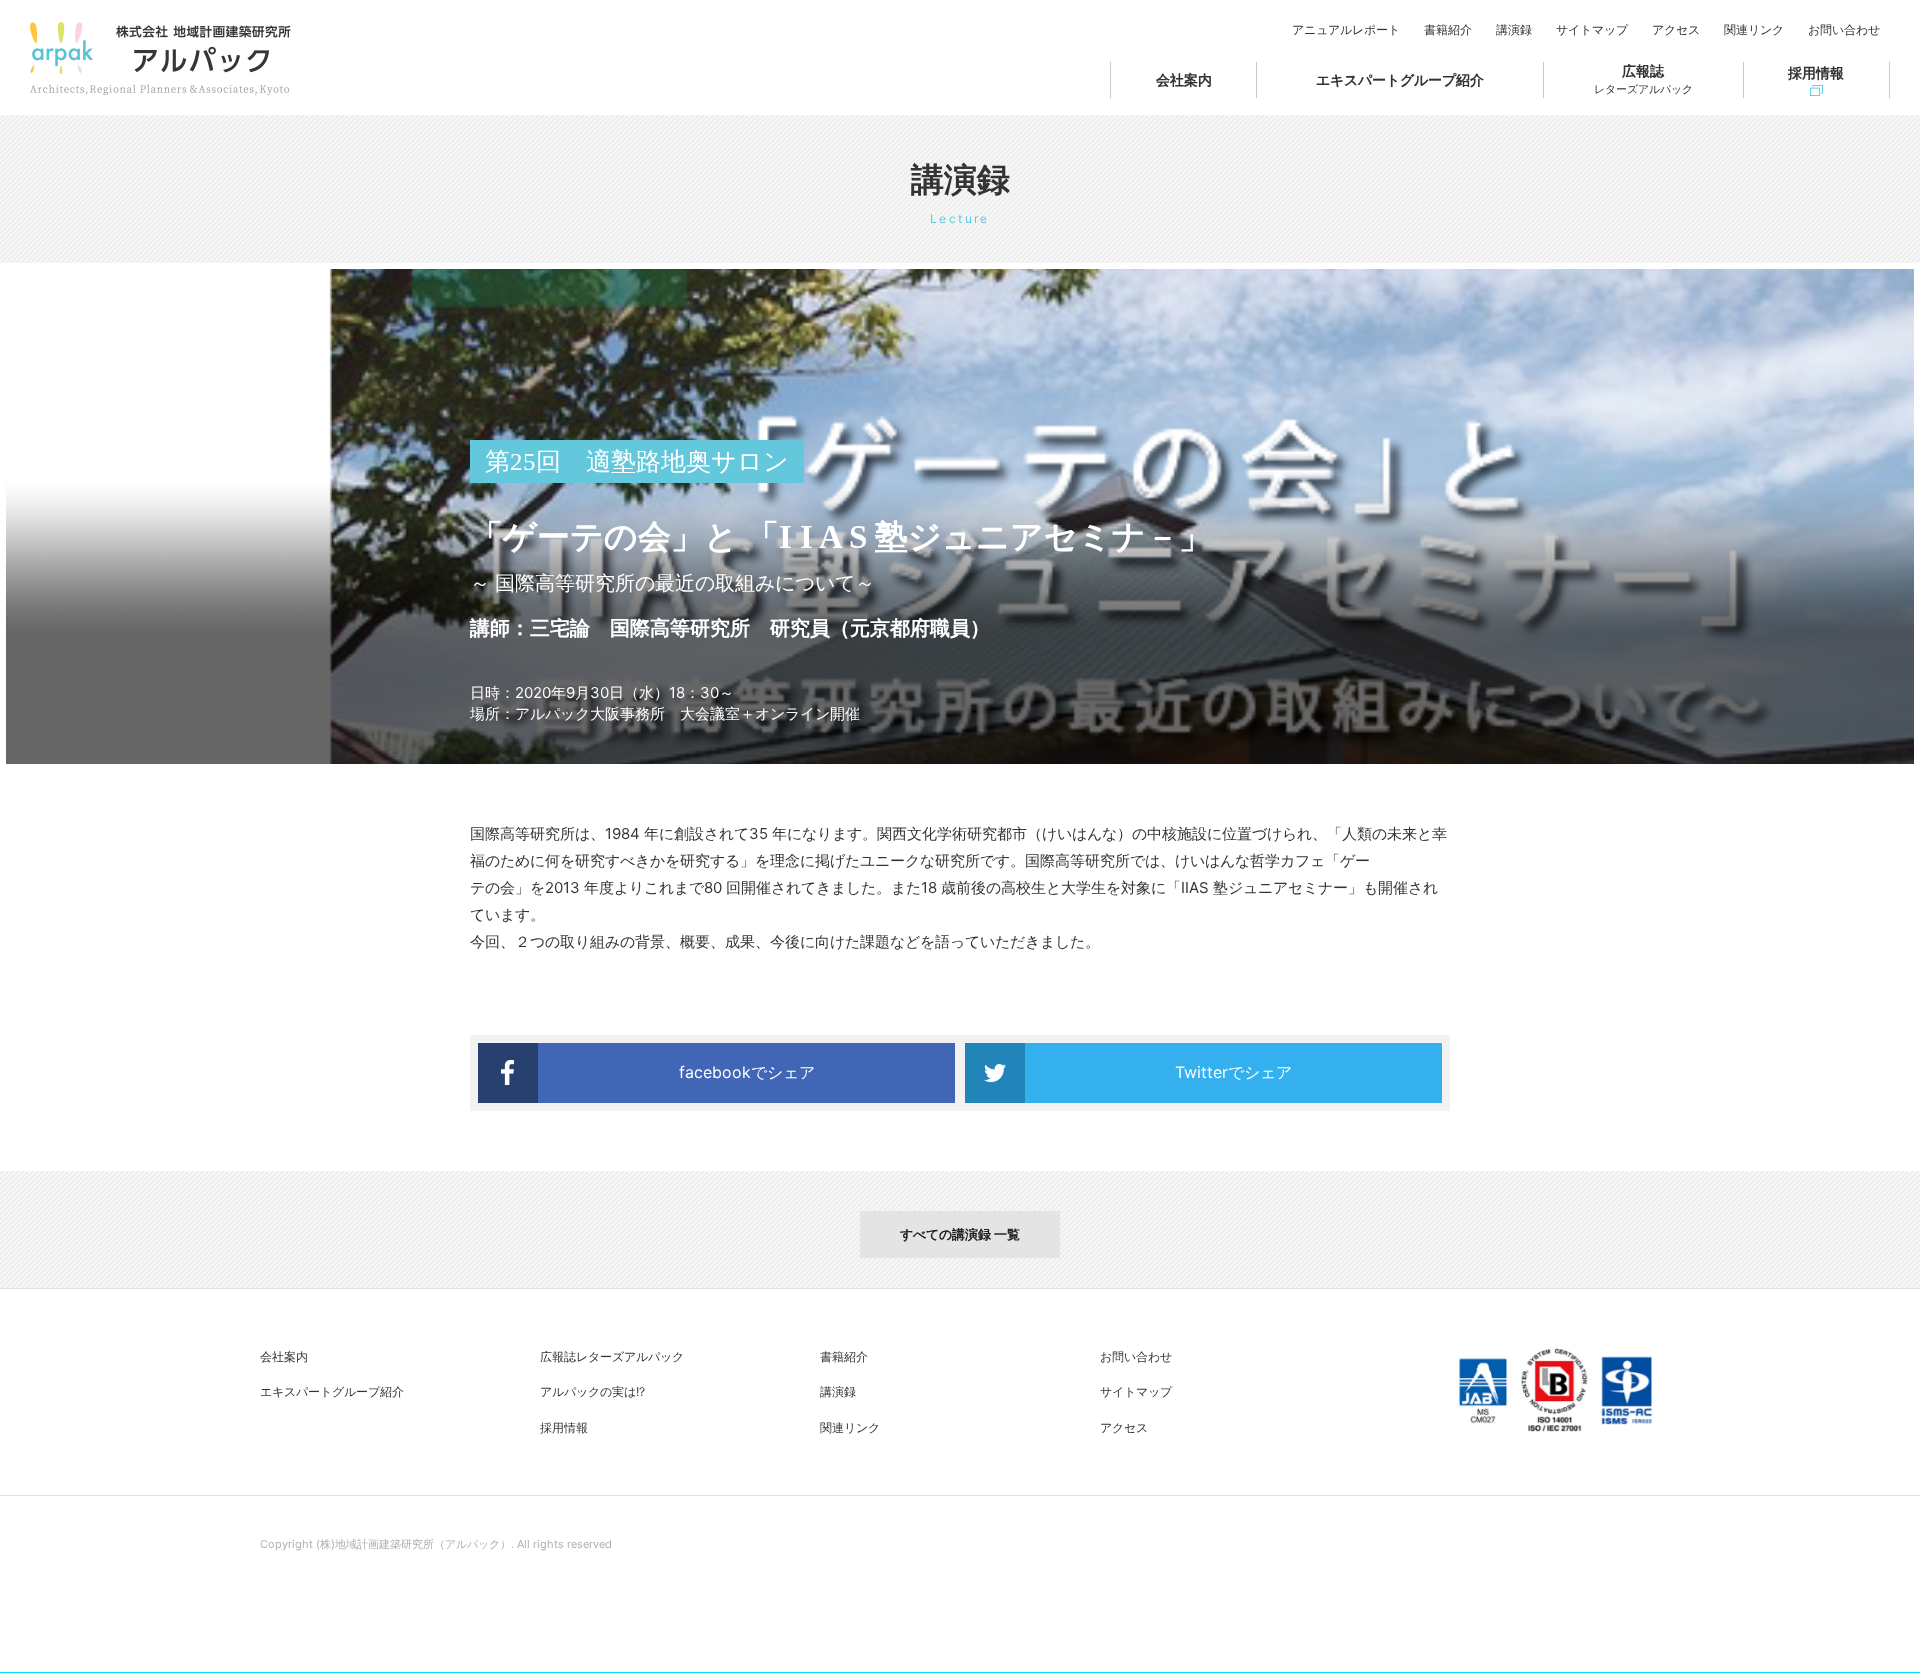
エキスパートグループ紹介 (1400, 79)
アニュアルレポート (1346, 29)
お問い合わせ (1844, 29)
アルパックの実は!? (592, 1391)
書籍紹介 (1448, 29)
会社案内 (1184, 79)
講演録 (1514, 29)
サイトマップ (1592, 29)
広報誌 (1643, 79)
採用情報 (1816, 72)
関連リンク (1754, 29)
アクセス (1676, 29)
